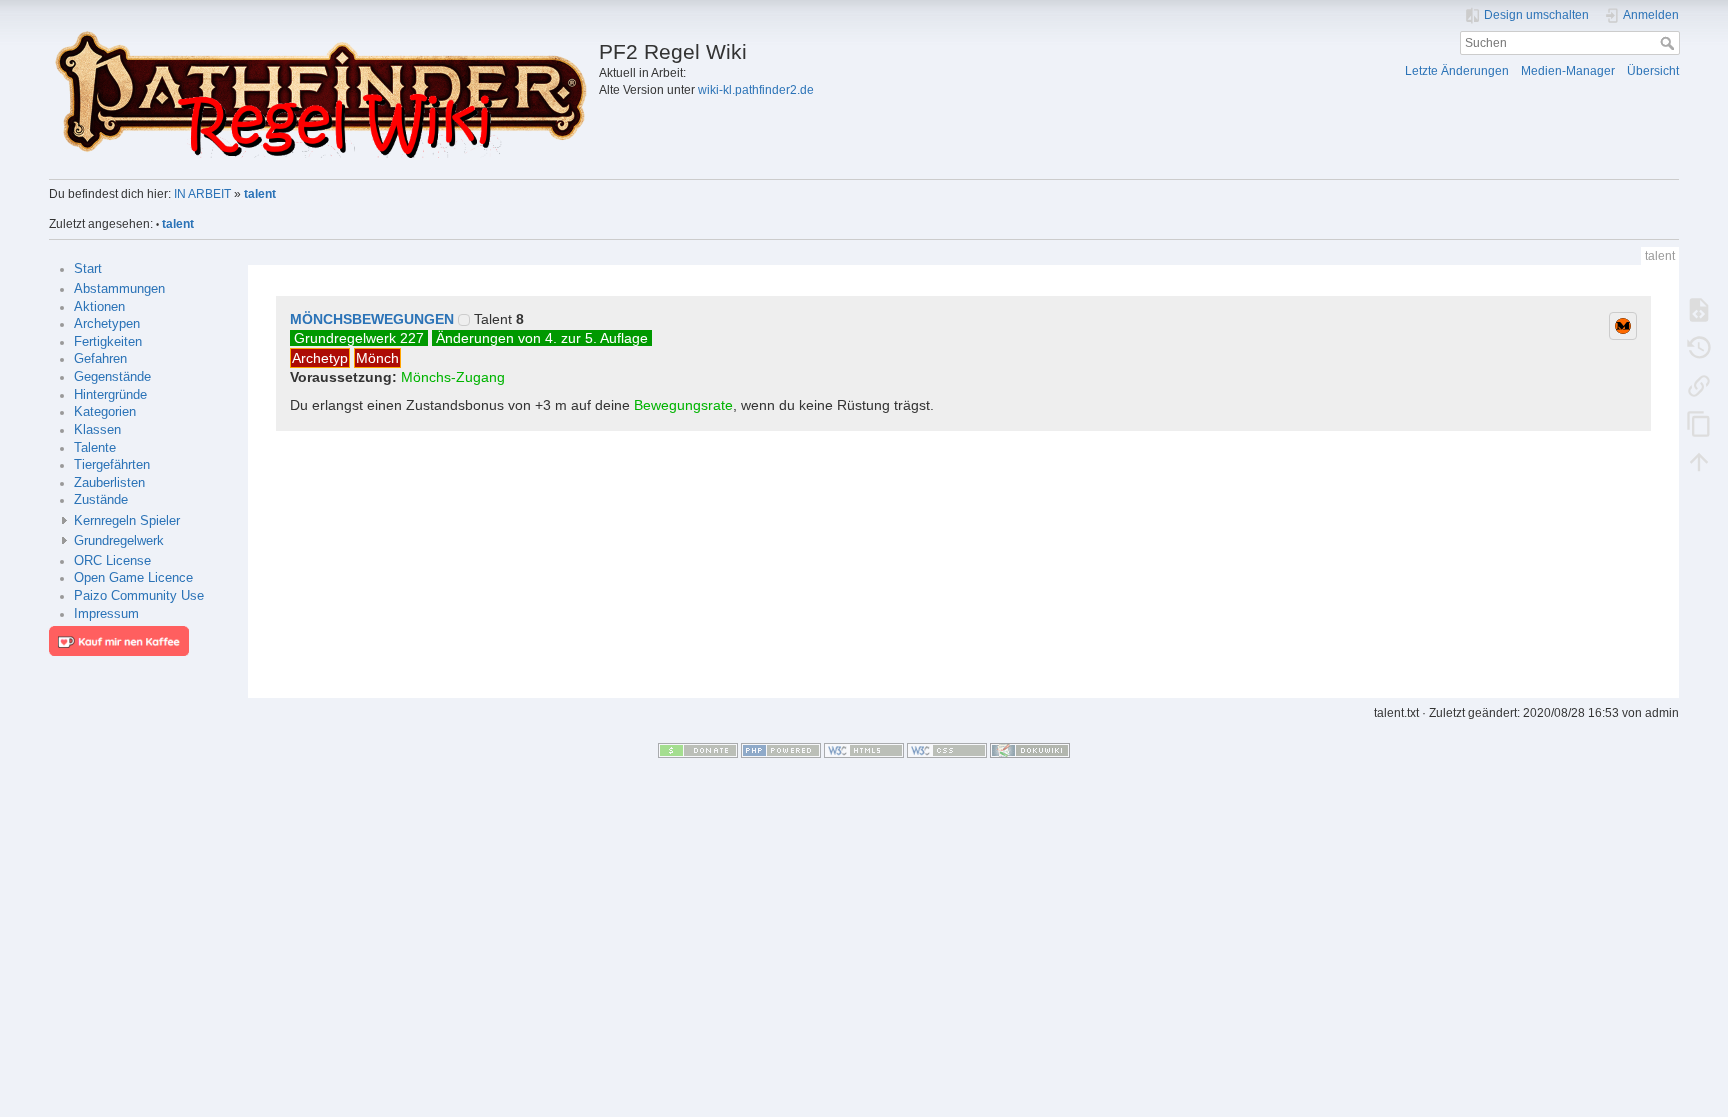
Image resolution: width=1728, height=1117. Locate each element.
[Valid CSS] (947, 750)
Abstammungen (119, 289)
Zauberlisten (109, 483)
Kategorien (105, 412)
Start (88, 269)
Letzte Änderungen (1457, 71)
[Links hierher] (1699, 385)
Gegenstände (112, 377)
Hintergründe (110, 395)
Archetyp (320, 358)
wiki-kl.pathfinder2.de (756, 90)
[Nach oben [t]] (1699, 461)
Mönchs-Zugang (453, 377)
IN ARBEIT (202, 194)
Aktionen (99, 307)
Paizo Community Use (139, 596)
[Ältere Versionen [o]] (1699, 347)
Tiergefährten (112, 465)
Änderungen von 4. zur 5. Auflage (542, 338)
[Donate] (698, 750)
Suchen (1669, 43)
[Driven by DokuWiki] (1030, 750)
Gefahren (100, 359)
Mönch (377, 358)
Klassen (97, 430)
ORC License (112, 561)
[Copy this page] (1699, 423)
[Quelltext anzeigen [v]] (1699, 309)
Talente (95, 448)
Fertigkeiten (108, 342)
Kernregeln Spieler (127, 521)
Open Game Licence (133, 578)
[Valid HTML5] (864, 750)
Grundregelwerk (119, 541)
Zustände (101, 500)
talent (260, 194)
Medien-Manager (1568, 71)
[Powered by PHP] (781, 750)
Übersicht (1653, 71)
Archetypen (107, 324)
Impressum (106, 614)
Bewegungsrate (683, 405)
